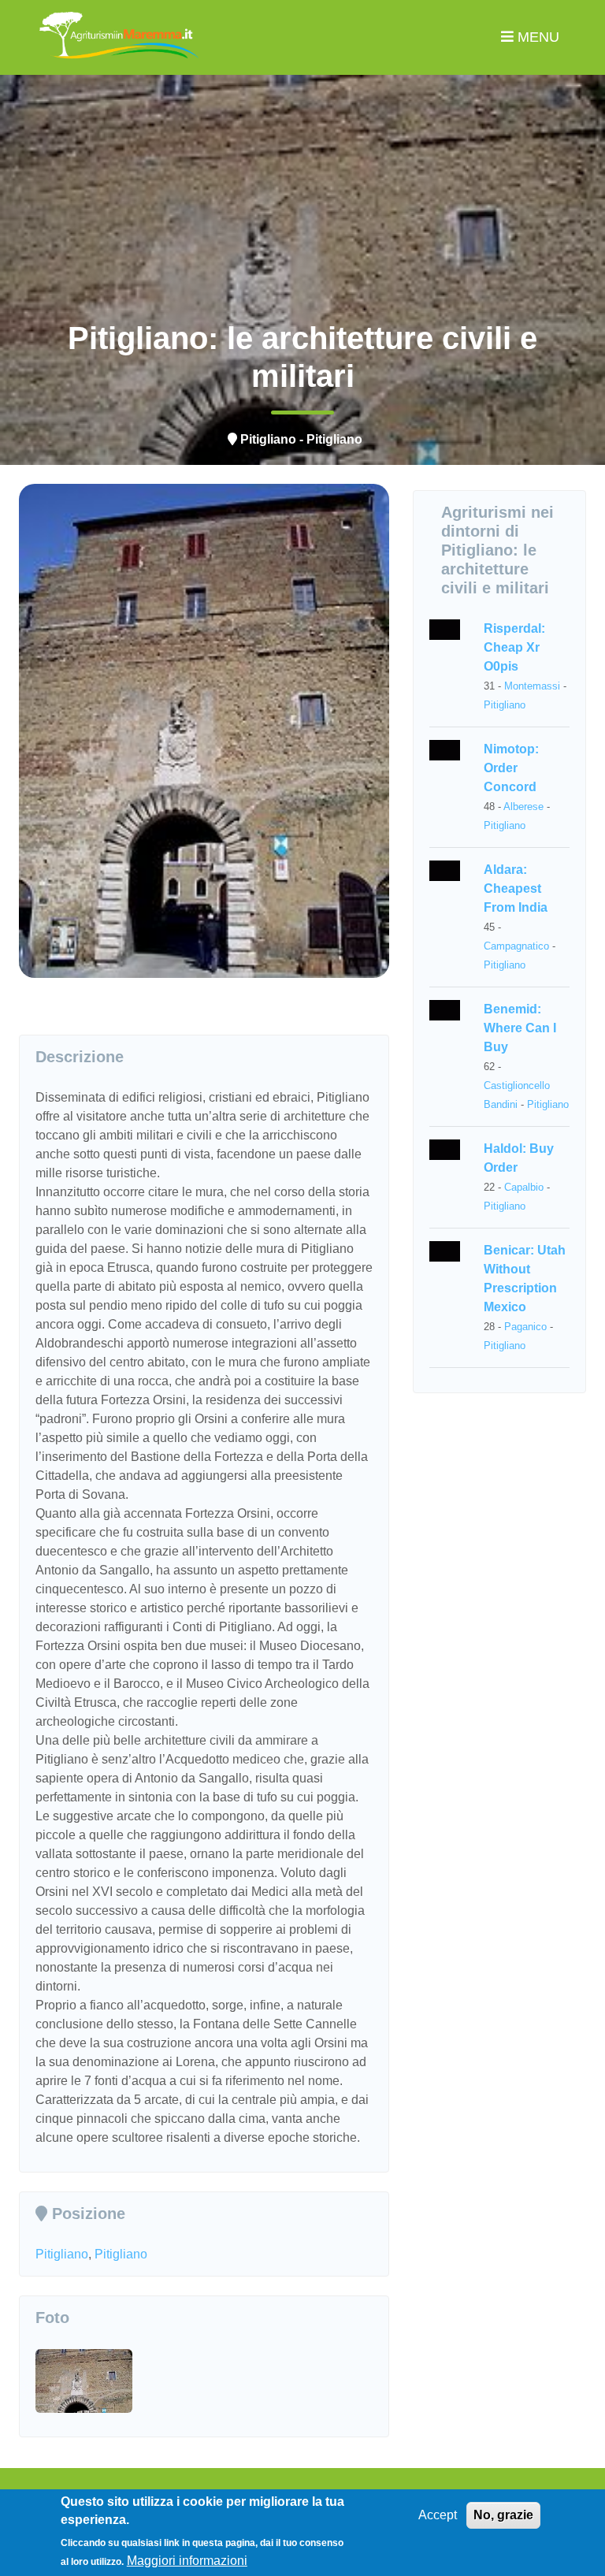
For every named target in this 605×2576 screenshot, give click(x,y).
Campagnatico (516, 946)
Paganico (525, 1327)
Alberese (523, 807)
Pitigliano (62, 2254)
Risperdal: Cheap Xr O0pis (514, 647)
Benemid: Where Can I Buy (520, 1028)
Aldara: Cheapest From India (516, 888)
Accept (438, 2515)
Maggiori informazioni (187, 2561)
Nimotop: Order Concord (511, 768)
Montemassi (532, 686)
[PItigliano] (84, 2358)
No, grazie (503, 2515)
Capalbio (524, 1187)
